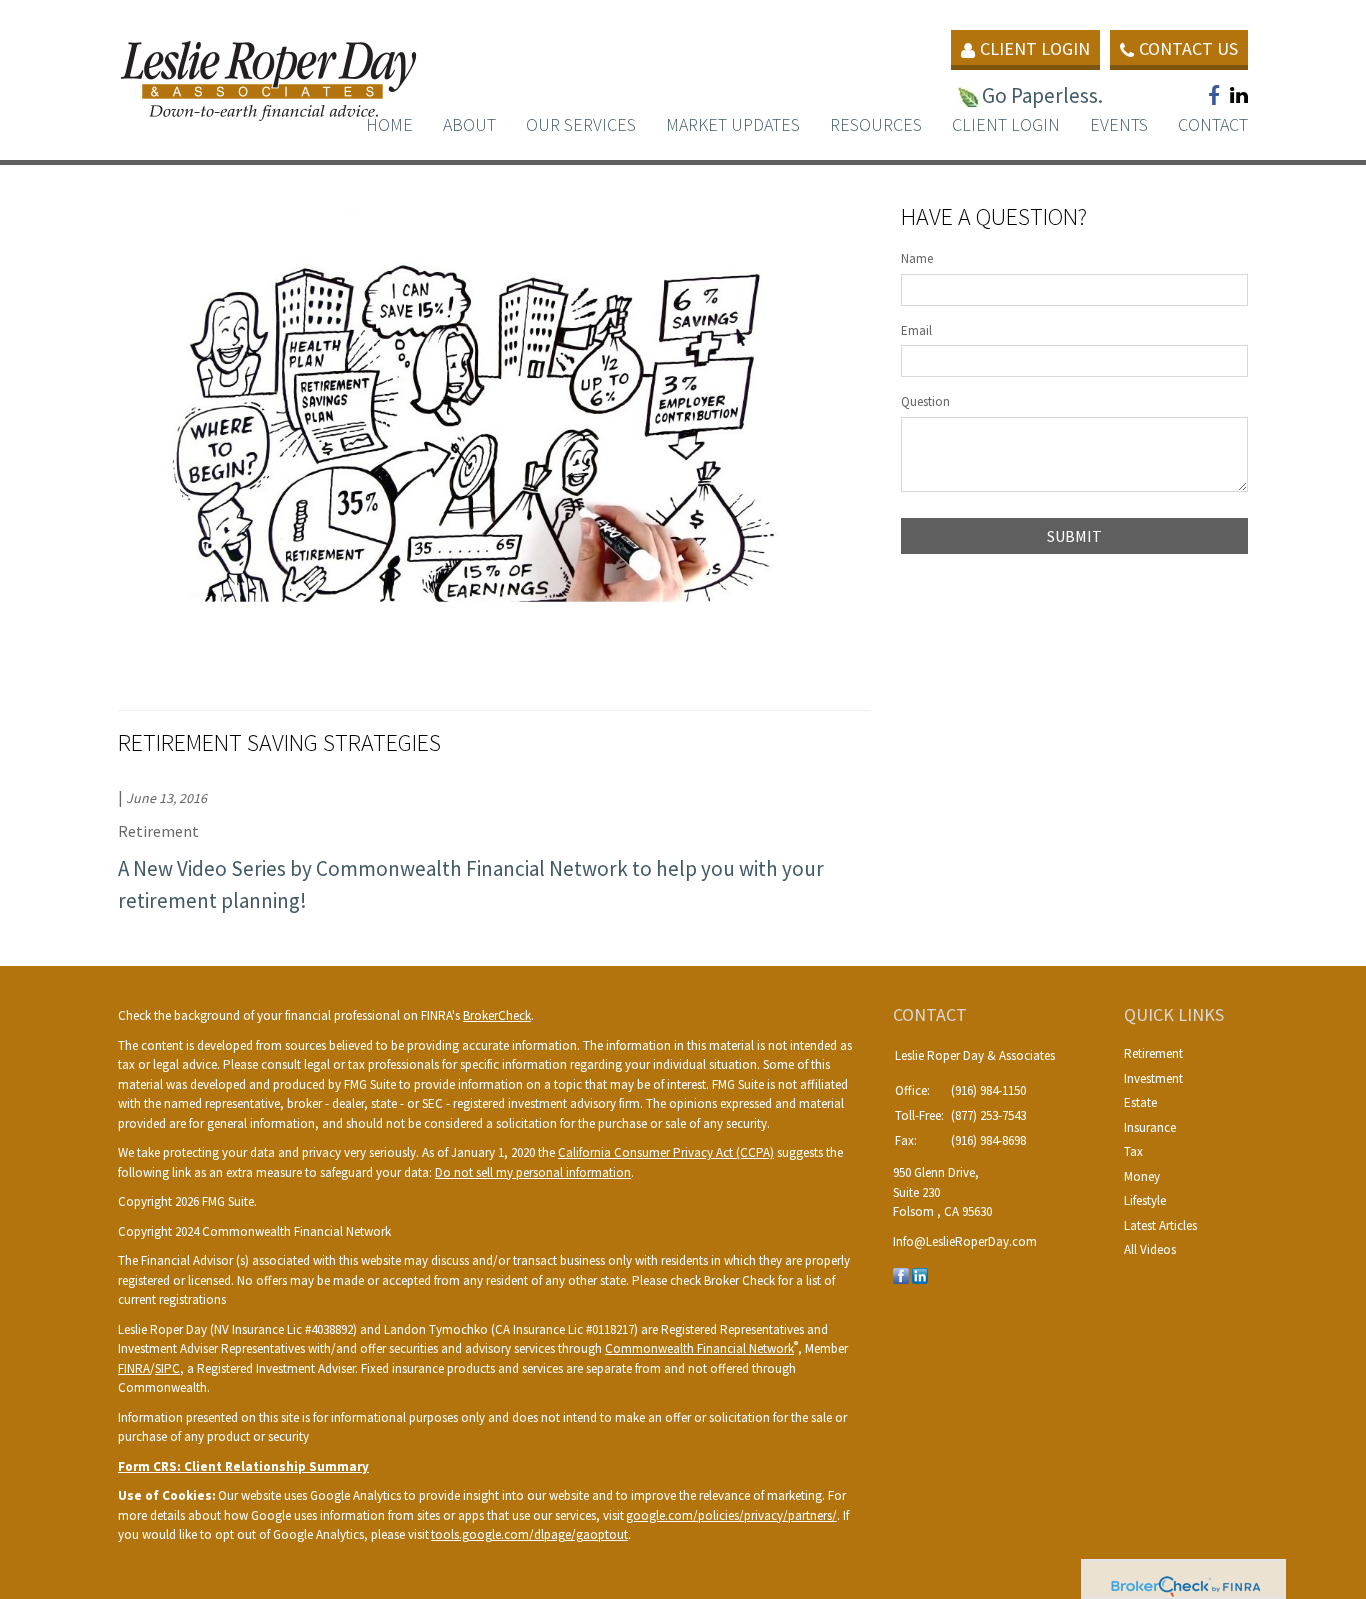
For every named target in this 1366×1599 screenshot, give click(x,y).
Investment (1153, 1078)
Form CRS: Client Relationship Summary (243, 1466)
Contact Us (1188, 48)
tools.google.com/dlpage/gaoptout (529, 1534)
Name (917, 258)
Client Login (1035, 48)
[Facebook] (901, 1274)
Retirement (1153, 1053)
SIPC (167, 1368)
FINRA (134, 1368)
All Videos (1150, 1249)
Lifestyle (1145, 1200)
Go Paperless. (1042, 95)
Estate (1140, 1102)
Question (925, 401)
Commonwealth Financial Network (699, 1348)
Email (916, 330)
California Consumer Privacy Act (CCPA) (666, 1152)
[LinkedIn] (920, 1274)
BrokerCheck (497, 1015)
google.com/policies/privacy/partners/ (731, 1515)
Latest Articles (1160, 1225)
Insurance (1150, 1127)
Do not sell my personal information (533, 1172)
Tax (1133, 1151)
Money (1142, 1176)
